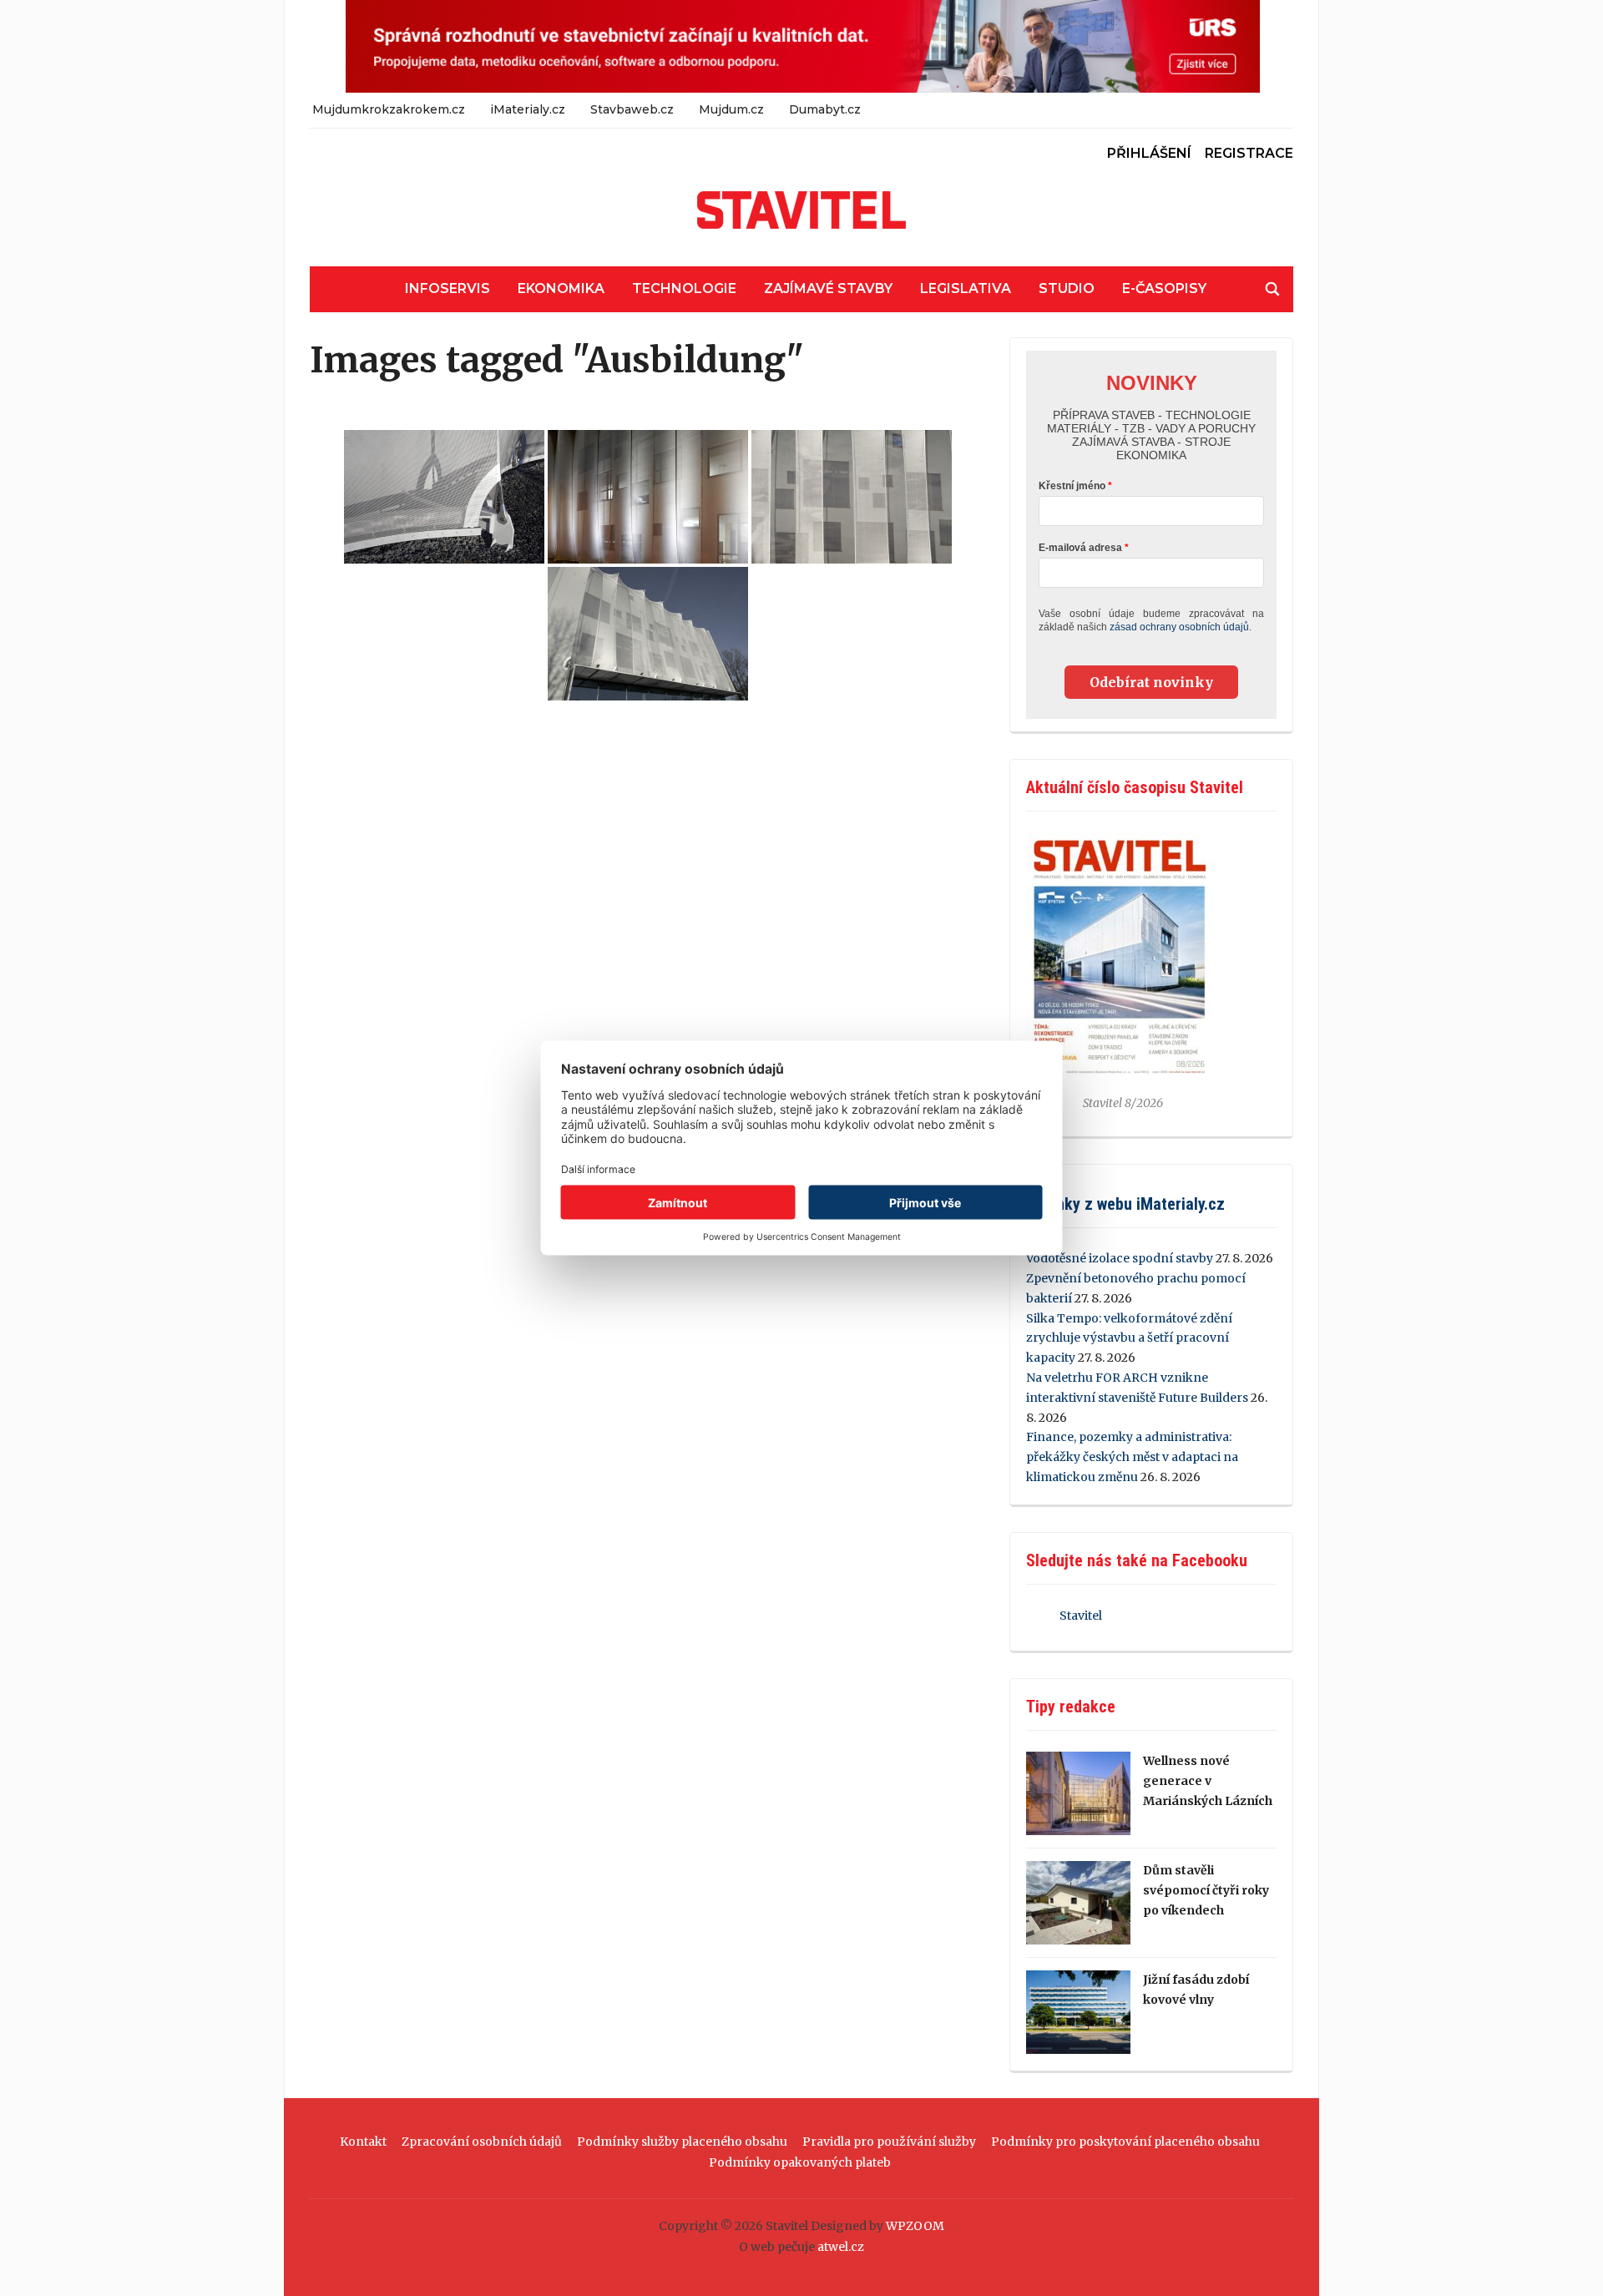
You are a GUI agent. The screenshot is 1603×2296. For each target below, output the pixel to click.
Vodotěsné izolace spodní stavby (1120, 1258)
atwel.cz (841, 2247)
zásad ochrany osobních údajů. (1181, 627)
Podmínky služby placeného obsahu (682, 2142)
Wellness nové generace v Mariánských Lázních (1208, 1781)
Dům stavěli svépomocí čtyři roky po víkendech (1206, 1890)
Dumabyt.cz (825, 109)
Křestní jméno (1072, 486)
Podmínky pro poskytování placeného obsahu (1125, 2142)
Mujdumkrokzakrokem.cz (389, 109)
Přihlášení (1149, 153)
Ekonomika (561, 288)
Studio (1067, 288)
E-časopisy (1164, 288)
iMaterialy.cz (528, 109)
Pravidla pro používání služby (889, 2142)
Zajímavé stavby (828, 288)
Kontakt (363, 2142)
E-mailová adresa (1080, 548)
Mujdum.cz (731, 109)
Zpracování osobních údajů (482, 2142)
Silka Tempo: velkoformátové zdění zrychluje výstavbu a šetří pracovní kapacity (1129, 1338)
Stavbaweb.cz (632, 109)
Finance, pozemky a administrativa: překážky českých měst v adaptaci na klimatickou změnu (1132, 1457)
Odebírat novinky (1151, 682)
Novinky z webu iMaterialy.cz (1125, 1204)
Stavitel (1081, 1616)
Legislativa (966, 288)
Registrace (1249, 153)
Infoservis (448, 288)
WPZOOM (915, 2226)
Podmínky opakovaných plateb (800, 2162)
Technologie (684, 288)
